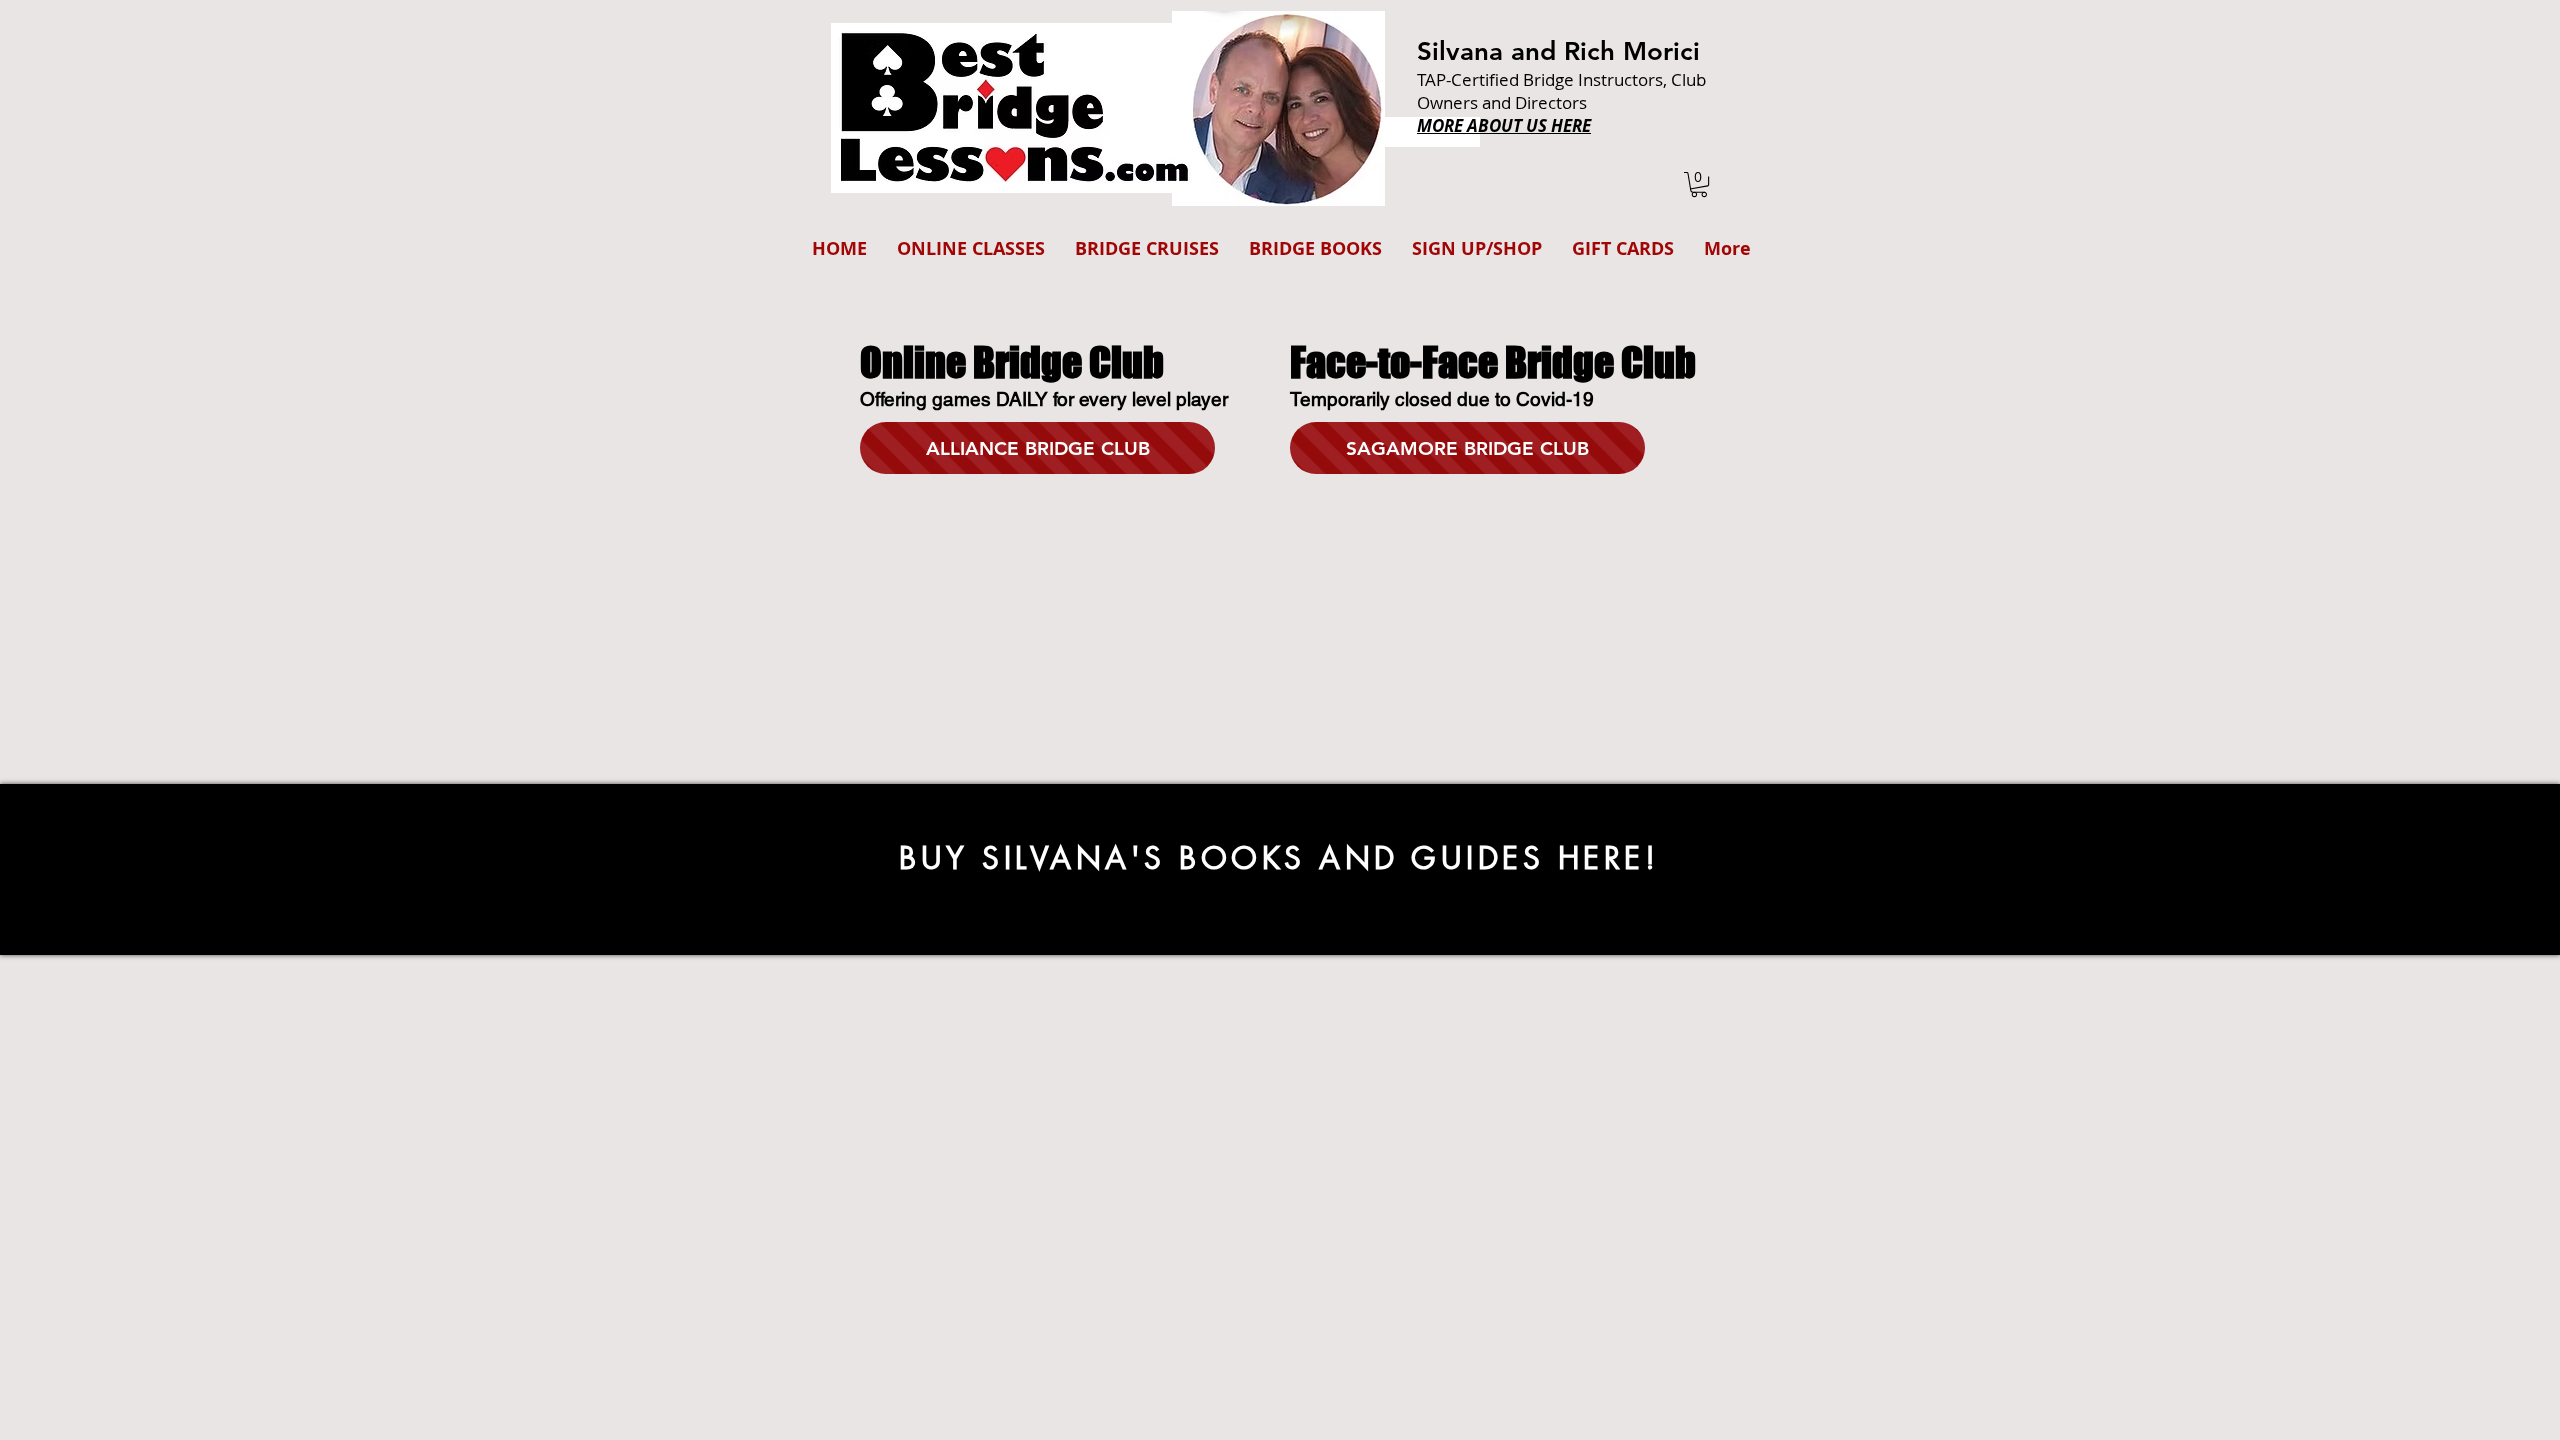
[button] (1699, 184)
